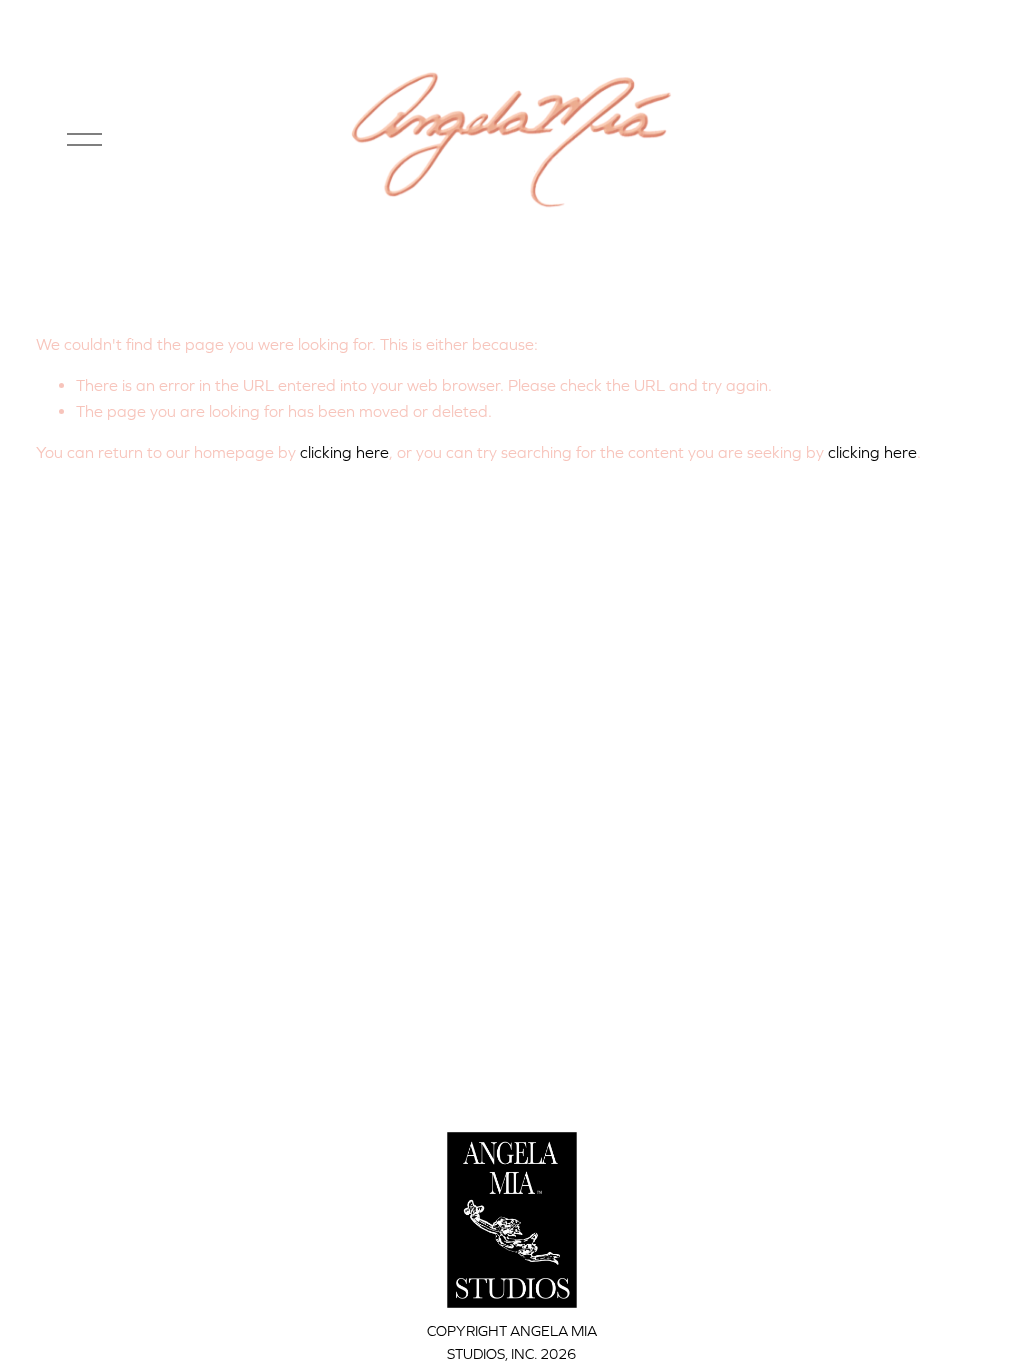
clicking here (344, 452)
